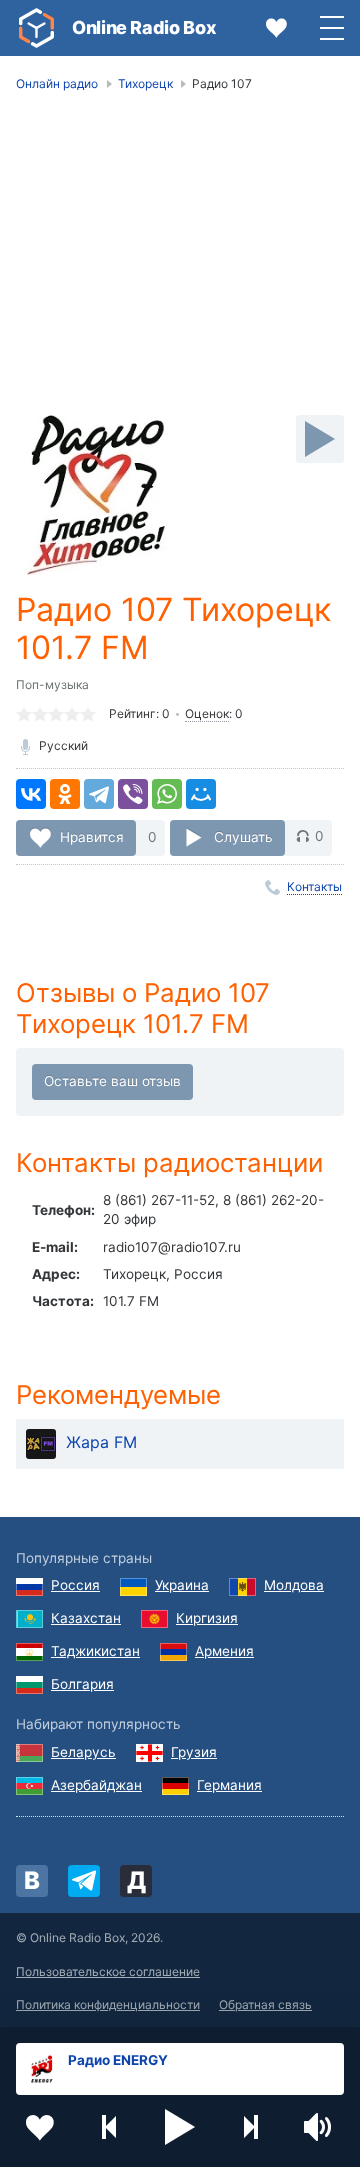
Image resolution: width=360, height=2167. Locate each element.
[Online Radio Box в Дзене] (136, 1881)
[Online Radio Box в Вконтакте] (32, 1881)
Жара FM (101, 1442)
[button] (180, 2127)
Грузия (194, 1752)
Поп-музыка (52, 684)
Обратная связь (265, 2004)
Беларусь (83, 1752)
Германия (229, 1785)
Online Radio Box (144, 27)
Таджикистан (95, 1651)
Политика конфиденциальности (108, 2004)
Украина (182, 1585)
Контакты (314, 886)
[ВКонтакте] (31, 794)
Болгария (82, 1684)
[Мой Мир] (201, 794)
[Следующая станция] (250, 2127)
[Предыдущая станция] (110, 2127)
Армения (224, 1651)
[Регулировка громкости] (320, 2127)
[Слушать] (320, 439)
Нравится (92, 836)
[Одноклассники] (65, 794)
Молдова (294, 1585)
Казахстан (86, 1618)
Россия (75, 1585)
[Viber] (133, 794)
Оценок (207, 713)
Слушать (243, 836)
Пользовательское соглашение (108, 1971)
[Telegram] (99, 794)
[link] (36, 28)
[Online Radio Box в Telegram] (84, 1881)
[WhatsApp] (167, 794)
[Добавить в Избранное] (40, 2127)
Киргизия (207, 1618)
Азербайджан (96, 1785)
